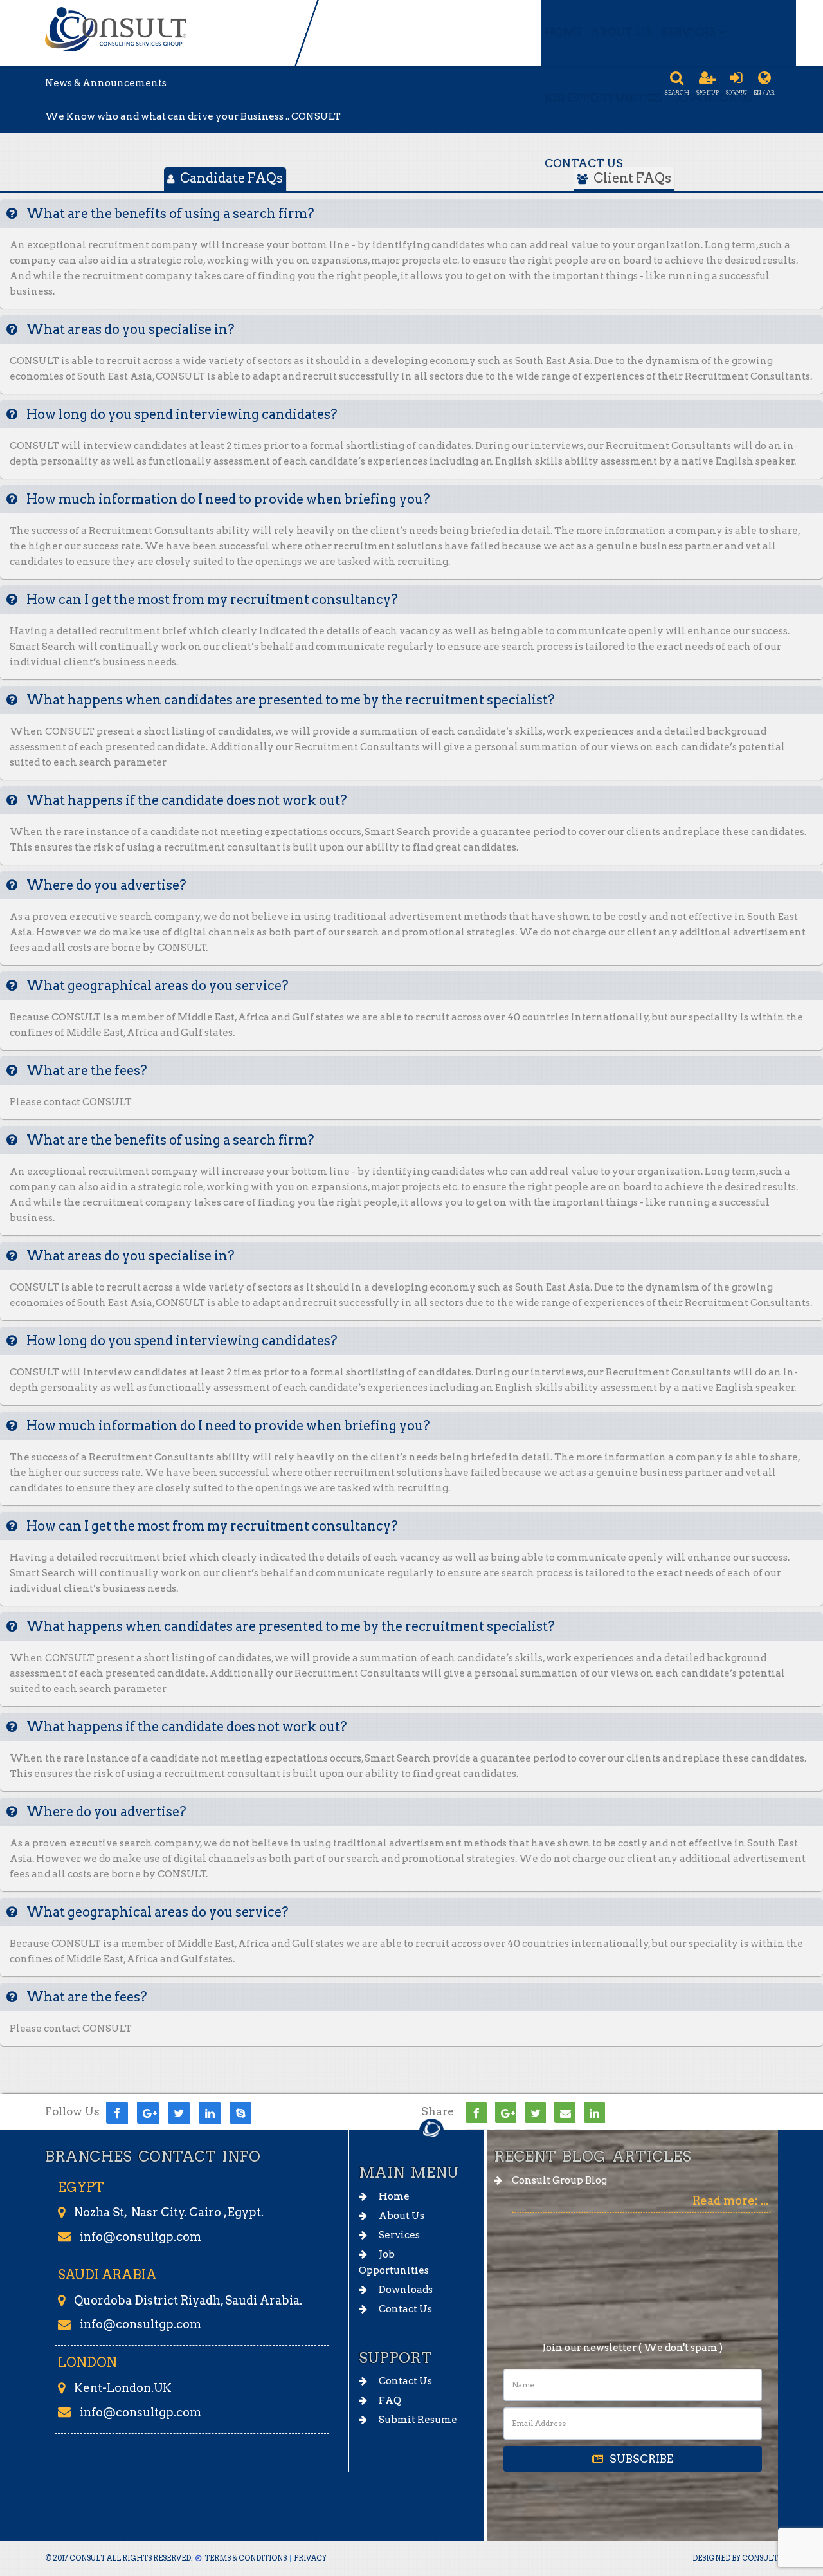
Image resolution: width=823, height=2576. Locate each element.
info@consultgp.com (140, 2237)
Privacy (310, 2558)
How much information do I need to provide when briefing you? (227, 499)
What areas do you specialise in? (129, 329)
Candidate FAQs (230, 178)
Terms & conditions (246, 2558)
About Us (621, 32)
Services (689, 32)
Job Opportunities (604, 98)
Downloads (712, 98)
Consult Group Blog (559, 2180)
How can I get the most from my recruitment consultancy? (211, 600)
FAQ (389, 2400)
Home (563, 32)
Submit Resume (417, 2420)
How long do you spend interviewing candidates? (181, 414)
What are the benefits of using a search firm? (169, 214)
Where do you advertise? (105, 885)
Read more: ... (730, 2201)
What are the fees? (86, 1071)
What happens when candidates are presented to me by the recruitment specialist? (289, 700)
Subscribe (641, 2459)
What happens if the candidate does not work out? (185, 800)
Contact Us (584, 163)
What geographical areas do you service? (156, 986)
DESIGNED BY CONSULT (735, 2558)
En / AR (764, 93)
